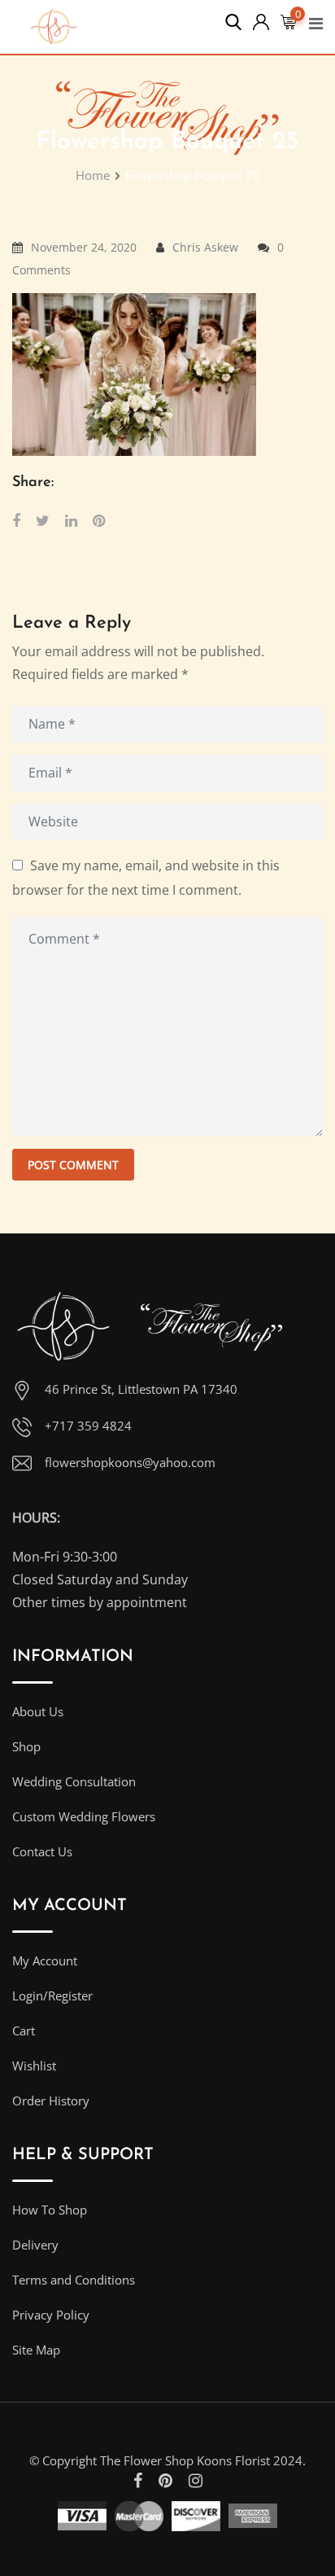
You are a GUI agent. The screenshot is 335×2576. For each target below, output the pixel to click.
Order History (51, 2101)
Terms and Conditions (74, 2280)
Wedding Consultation (74, 1781)
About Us (38, 1711)
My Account (45, 1960)
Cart (24, 2031)
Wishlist (34, 2066)
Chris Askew (205, 247)
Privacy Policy (51, 2315)
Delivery (35, 2245)
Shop (26, 1746)
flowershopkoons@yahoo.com (130, 1462)
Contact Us (42, 1851)
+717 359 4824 (88, 1426)
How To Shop (50, 2210)
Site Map (36, 2350)
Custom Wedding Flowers (84, 1816)
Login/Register (52, 1996)
